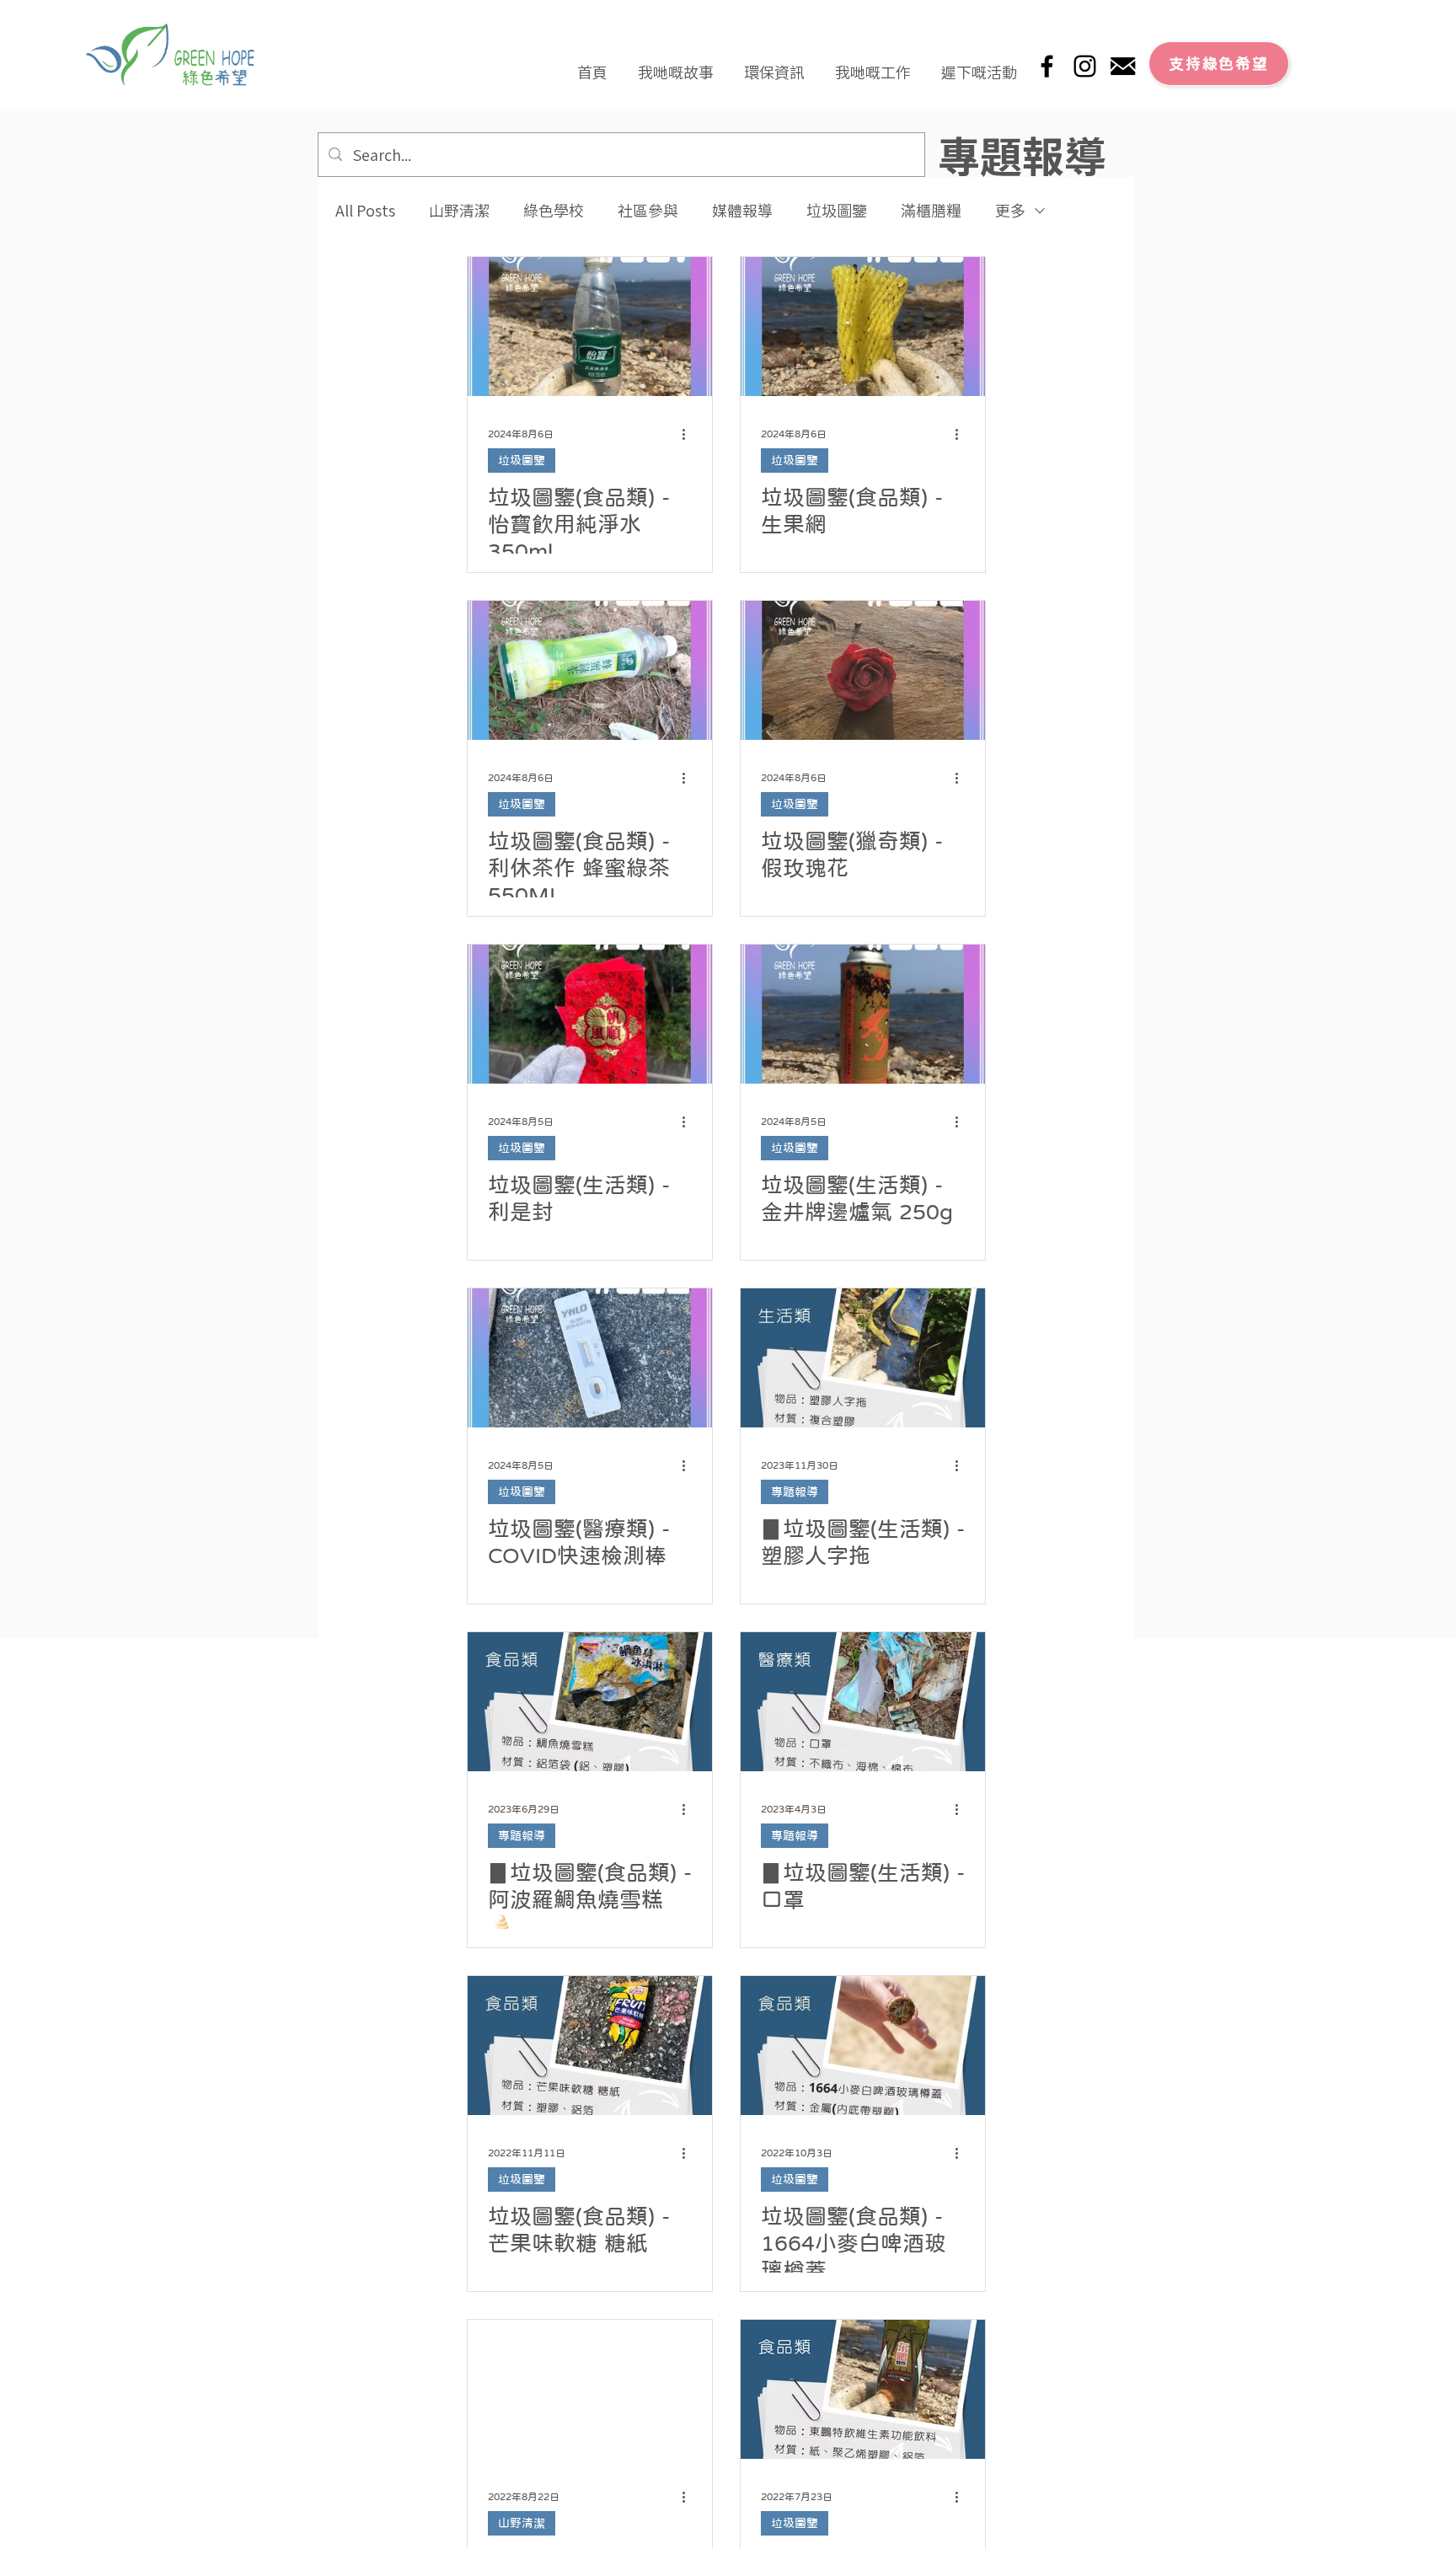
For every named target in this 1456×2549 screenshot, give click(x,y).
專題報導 (795, 1491)
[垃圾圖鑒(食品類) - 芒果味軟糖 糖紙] (590, 2046)
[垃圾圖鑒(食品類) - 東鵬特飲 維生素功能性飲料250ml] (863, 2389)
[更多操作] (689, 434)
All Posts (365, 210)
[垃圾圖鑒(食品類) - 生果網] (863, 327)
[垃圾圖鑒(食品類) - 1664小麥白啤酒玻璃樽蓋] (863, 2046)
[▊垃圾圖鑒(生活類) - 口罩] (863, 1702)
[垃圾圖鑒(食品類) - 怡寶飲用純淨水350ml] (590, 327)
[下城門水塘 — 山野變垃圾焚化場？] (590, 2389)
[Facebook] (1047, 66)
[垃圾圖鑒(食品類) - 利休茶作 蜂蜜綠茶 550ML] (590, 670)
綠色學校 (554, 210)
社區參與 (648, 210)
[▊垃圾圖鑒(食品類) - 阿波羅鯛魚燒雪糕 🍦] (590, 1702)
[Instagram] (1085, 66)
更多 (1010, 210)
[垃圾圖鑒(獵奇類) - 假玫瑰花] (863, 670)
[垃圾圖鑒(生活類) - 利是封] (590, 1014)
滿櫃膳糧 (931, 210)
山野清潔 (459, 210)
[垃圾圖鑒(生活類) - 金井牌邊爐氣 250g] (863, 1014)
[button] (676, 64)
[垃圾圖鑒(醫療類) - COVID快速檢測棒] (590, 1358)
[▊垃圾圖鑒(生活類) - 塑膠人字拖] (863, 1358)
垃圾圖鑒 (837, 210)
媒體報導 (742, 210)
